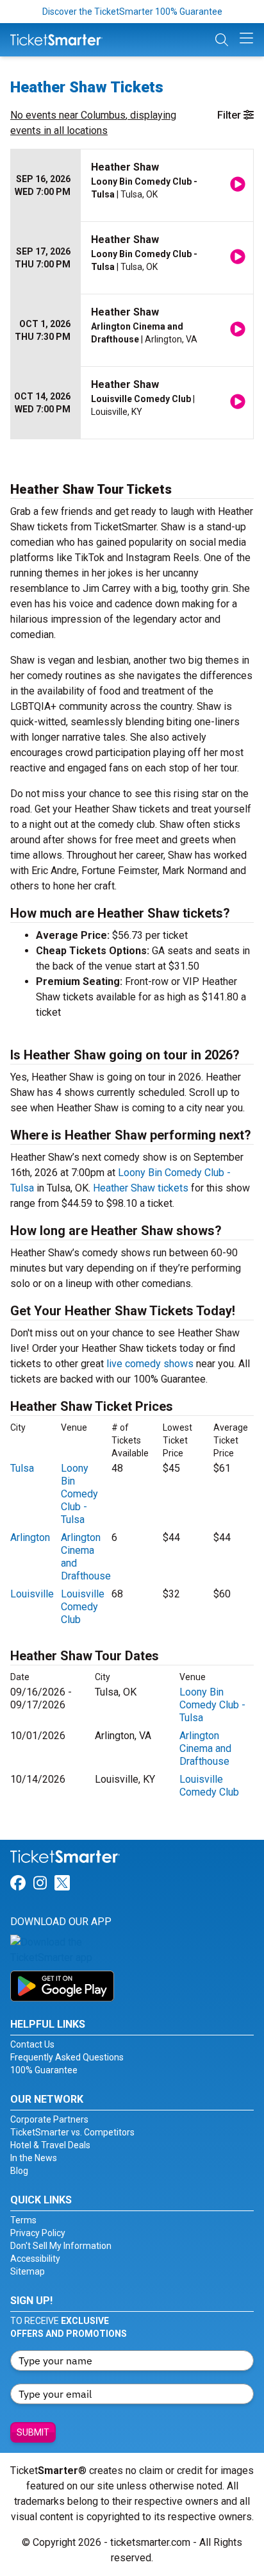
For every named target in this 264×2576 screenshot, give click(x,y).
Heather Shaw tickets (141, 1188)
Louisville (32, 1594)
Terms (23, 2220)
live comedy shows (150, 1364)
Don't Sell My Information (61, 2246)
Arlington (30, 1537)
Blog (19, 2171)
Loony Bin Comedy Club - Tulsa (79, 1494)
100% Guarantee (44, 2070)
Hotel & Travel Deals (50, 2145)
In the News (34, 2158)
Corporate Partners (49, 2119)
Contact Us (32, 2044)
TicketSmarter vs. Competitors (72, 2132)
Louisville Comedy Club (83, 1607)
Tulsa (22, 1468)
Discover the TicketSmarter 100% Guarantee (132, 12)
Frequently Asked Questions (67, 2057)
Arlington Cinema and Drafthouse (205, 1748)
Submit (33, 2432)
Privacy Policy (38, 2233)
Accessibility (35, 2259)
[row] (132, 186)
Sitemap (28, 2271)
